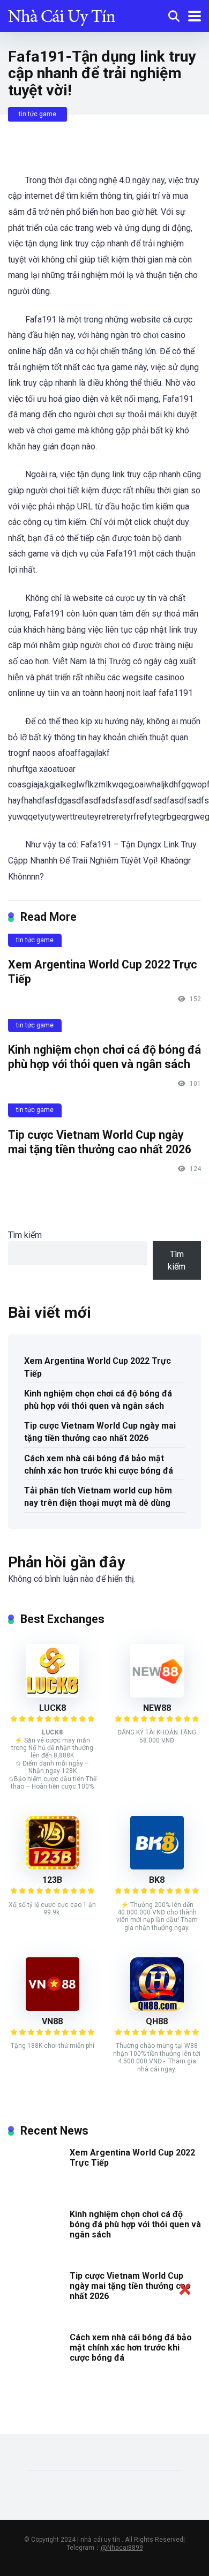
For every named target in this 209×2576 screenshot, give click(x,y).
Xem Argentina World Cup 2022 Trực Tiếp (98, 1367)
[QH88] (157, 2008)
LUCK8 (53, 1708)
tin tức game (38, 114)
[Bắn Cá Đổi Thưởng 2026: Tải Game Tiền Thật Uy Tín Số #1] (62, 15)
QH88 (157, 2021)
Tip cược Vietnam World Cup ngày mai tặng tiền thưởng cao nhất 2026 (100, 1142)
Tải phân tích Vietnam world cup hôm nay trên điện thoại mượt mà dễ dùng (98, 1497)
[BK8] (157, 1867)
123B (52, 1880)
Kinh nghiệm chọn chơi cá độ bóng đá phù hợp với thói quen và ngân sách (104, 1057)
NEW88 (157, 1708)
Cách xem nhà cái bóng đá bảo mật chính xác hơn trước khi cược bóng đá (99, 1465)
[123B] (53, 1867)
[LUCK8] (53, 1695)
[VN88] (53, 2008)
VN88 (52, 2021)
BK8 (157, 1880)
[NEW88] (157, 1695)
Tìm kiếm (25, 1235)
